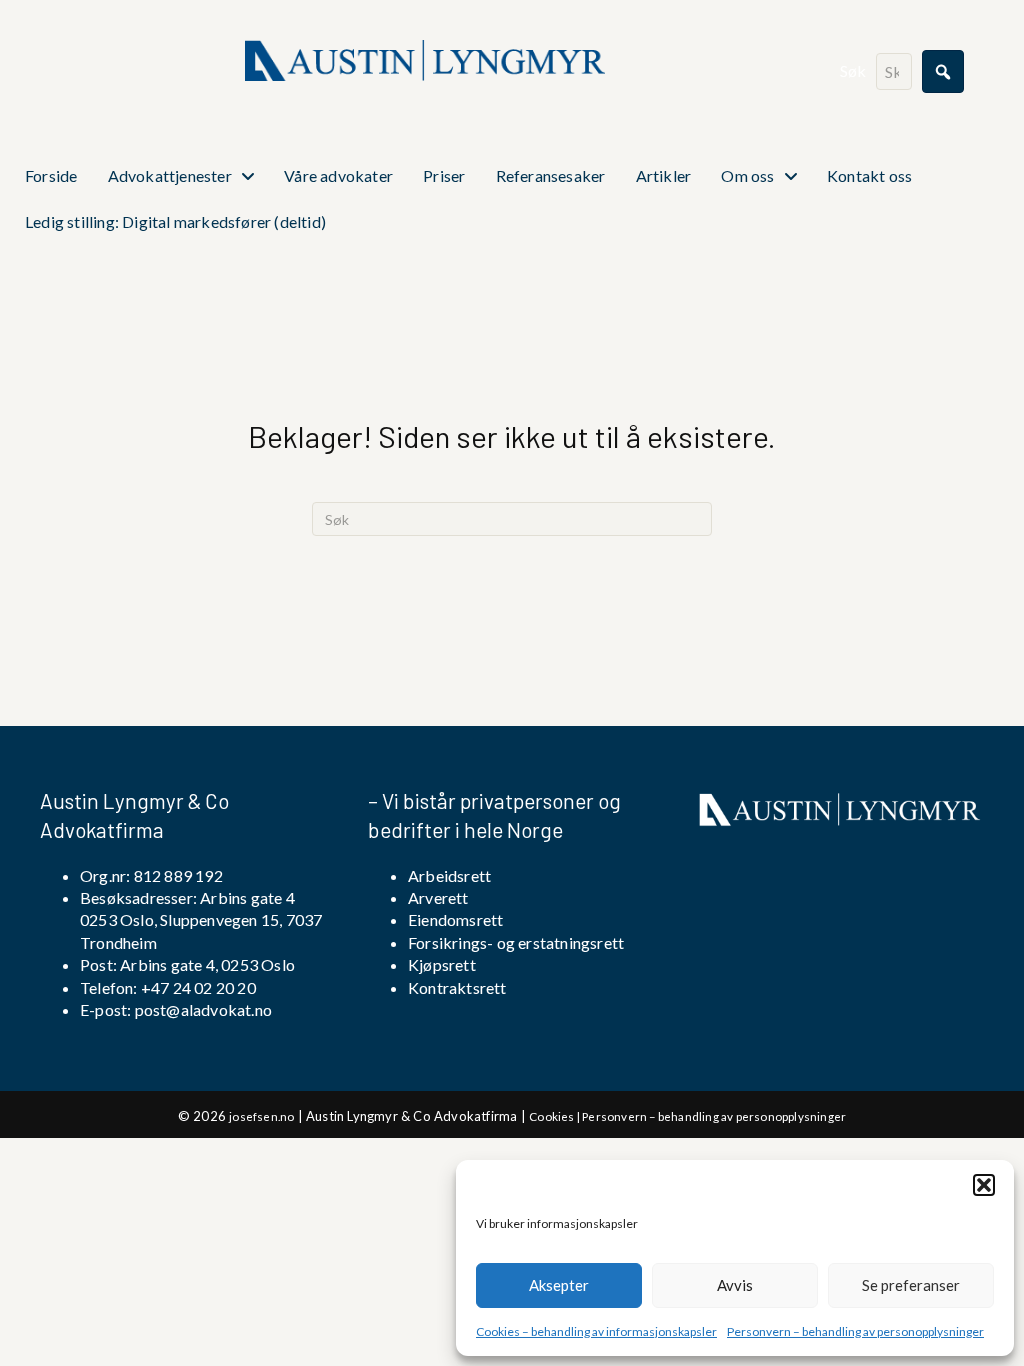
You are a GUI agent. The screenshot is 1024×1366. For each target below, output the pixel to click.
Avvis (735, 1285)
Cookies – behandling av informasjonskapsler (596, 1331)
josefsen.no (261, 1116)
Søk (853, 70)
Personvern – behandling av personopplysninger (855, 1331)
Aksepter (559, 1285)
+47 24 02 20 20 (197, 987)
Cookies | (555, 1116)
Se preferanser (911, 1285)
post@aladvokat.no (203, 1009)
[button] (984, 1185)
